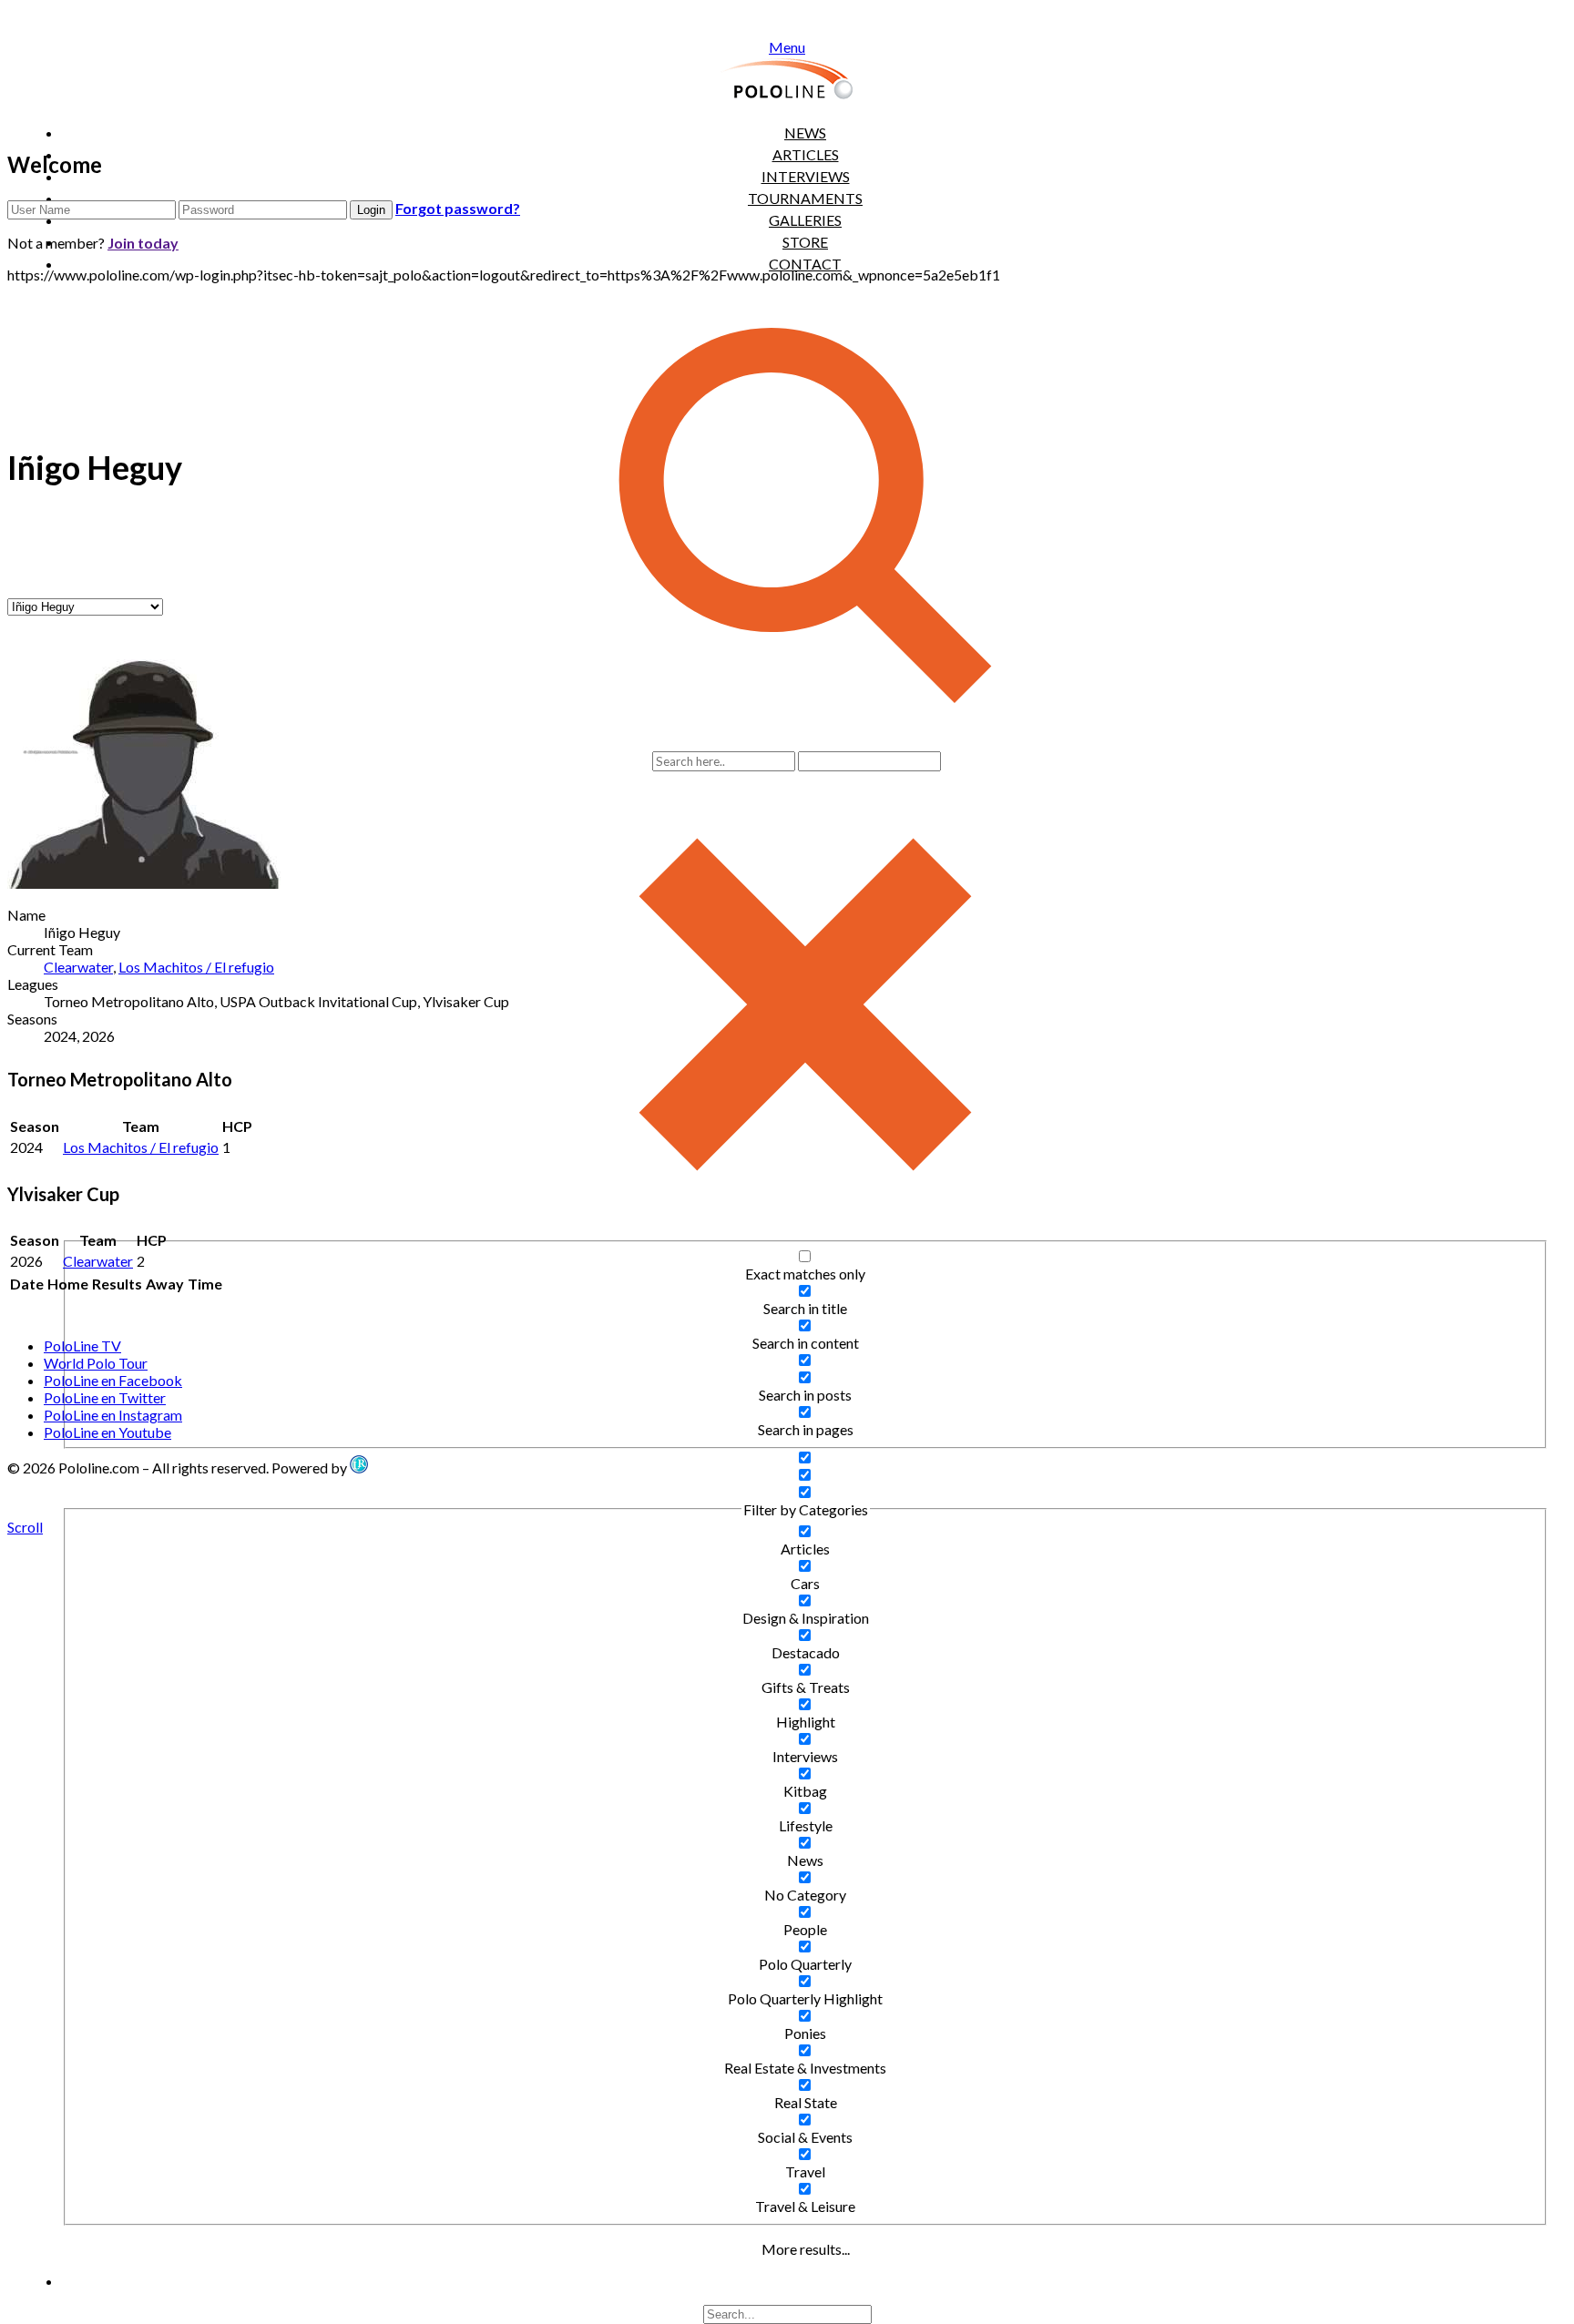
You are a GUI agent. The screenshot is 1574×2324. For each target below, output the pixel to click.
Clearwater (78, 967)
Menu (787, 47)
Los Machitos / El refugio (196, 967)
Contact (805, 264)
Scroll (25, 1527)
